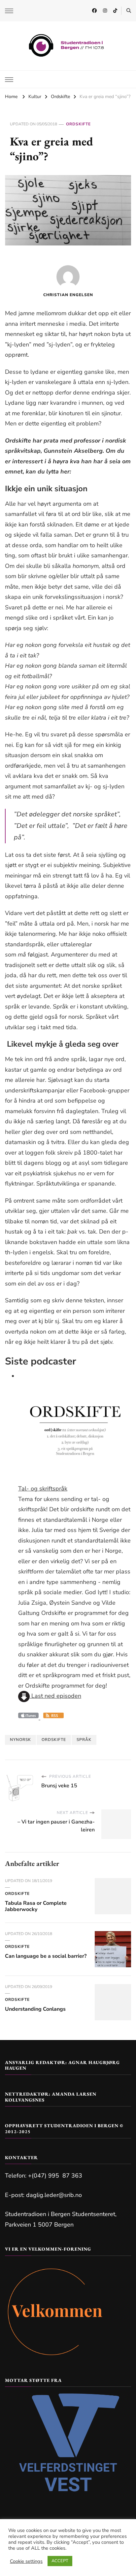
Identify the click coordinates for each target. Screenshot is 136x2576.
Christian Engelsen (68, 295)
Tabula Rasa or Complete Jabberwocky (36, 1906)
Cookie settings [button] (26, 2561)
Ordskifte (78, 124)
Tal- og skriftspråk (43, 1489)
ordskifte (54, 1740)
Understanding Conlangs (35, 2009)
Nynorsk (20, 1740)
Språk (84, 1740)
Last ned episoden (55, 1696)
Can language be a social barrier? (46, 1956)
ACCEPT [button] (60, 2561)
